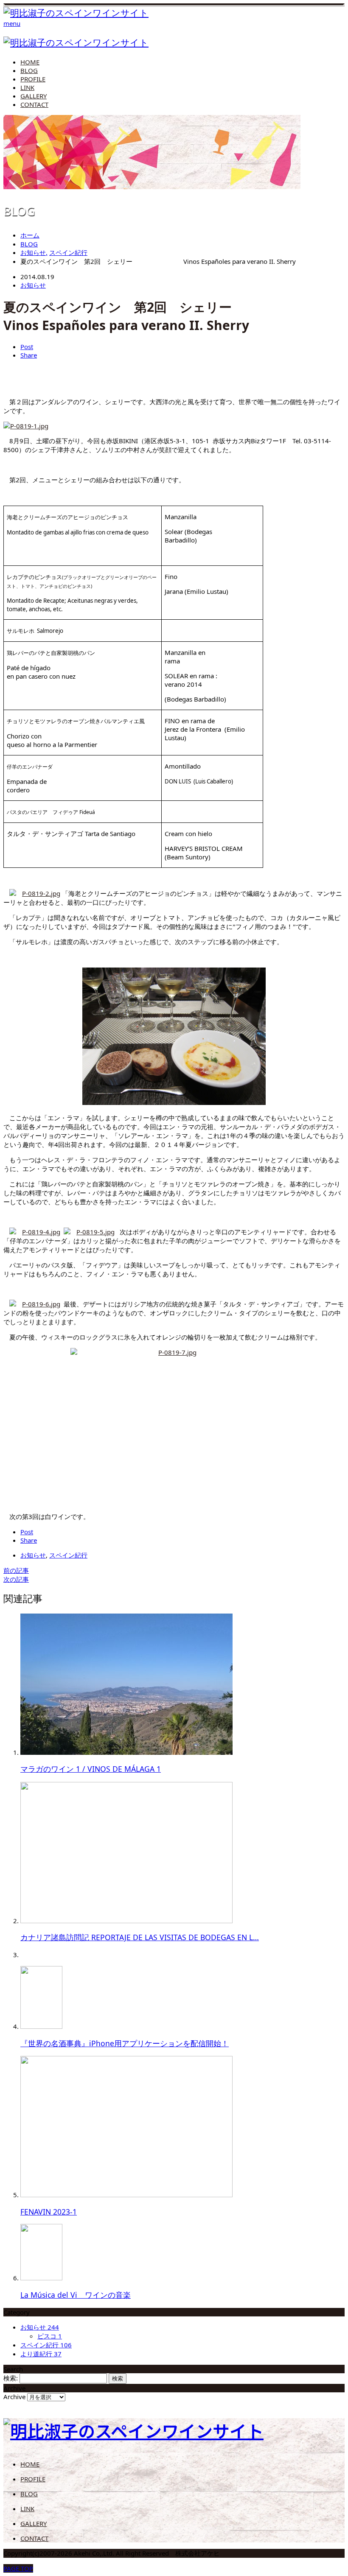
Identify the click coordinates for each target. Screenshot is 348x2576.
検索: (11, 2378)
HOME (30, 62)
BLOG (29, 70)
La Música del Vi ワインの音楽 (76, 2295)
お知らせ (33, 285)
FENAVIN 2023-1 (49, 2212)
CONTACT (34, 104)
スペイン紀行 (68, 1555)
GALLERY (34, 96)
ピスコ (50, 2336)
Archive (14, 2397)
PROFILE (33, 79)
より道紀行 (41, 2354)
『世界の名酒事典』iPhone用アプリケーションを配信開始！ (125, 2043)
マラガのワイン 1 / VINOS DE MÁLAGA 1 (91, 1769)
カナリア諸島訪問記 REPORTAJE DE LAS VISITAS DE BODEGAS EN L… (140, 1937)
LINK (27, 87)
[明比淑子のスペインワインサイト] (76, 13)
